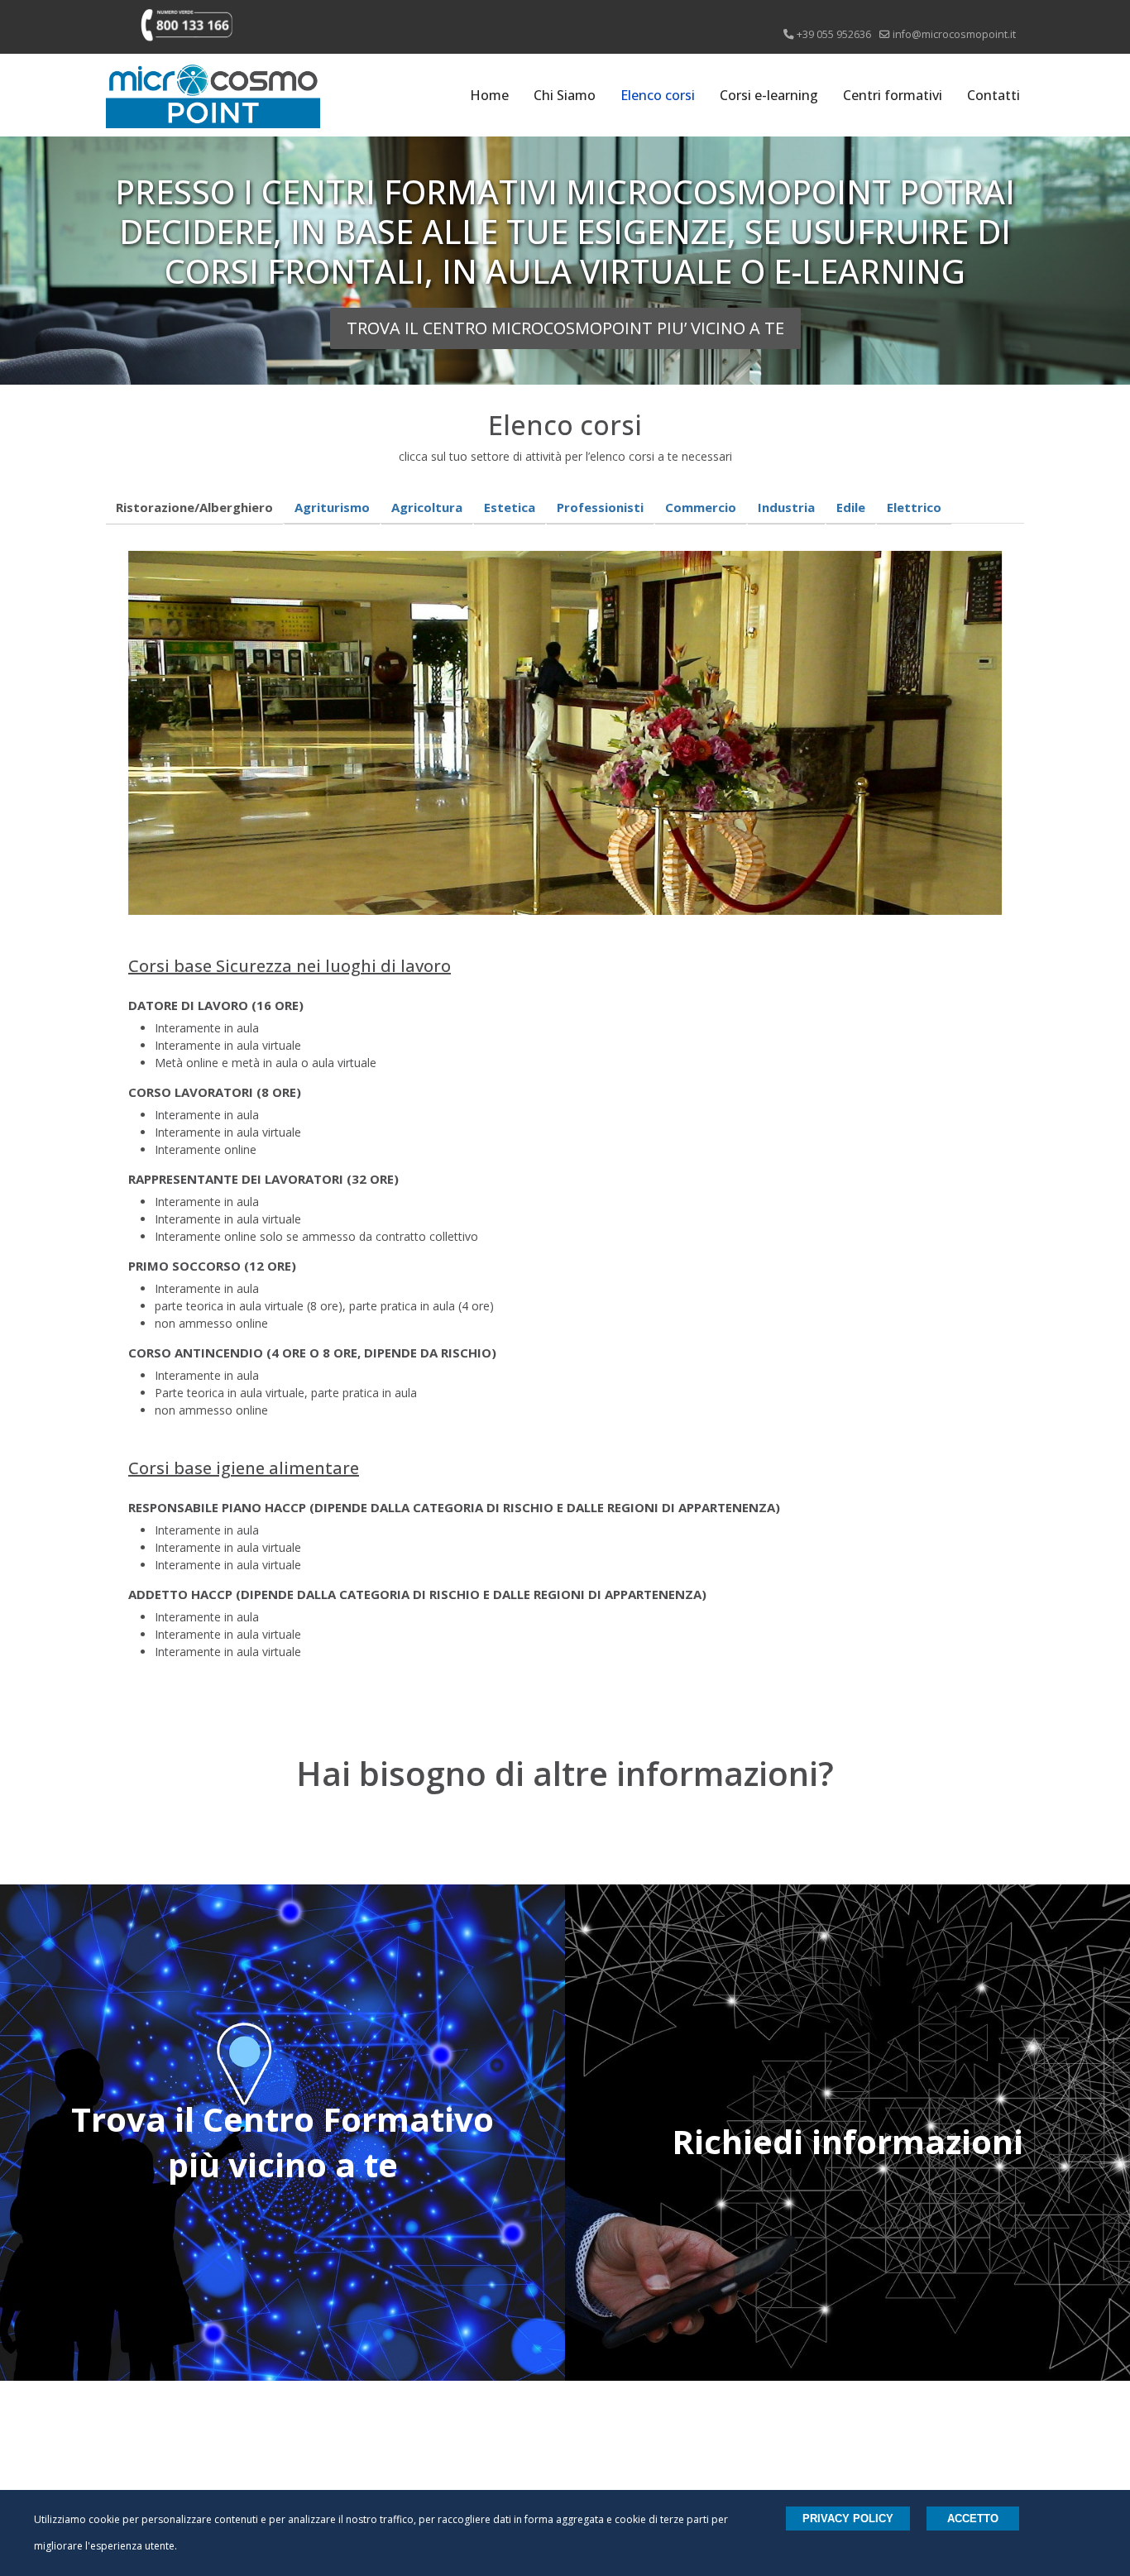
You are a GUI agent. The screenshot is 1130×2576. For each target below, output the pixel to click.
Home (489, 95)
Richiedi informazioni (847, 2141)
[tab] (194, 508)
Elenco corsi (658, 95)
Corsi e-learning (769, 95)
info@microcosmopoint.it (954, 34)
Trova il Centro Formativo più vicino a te (282, 2142)
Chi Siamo (565, 95)
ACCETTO (973, 2519)
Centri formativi (893, 95)
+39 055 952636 (834, 34)
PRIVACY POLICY (848, 2519)
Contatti (994, 95)
